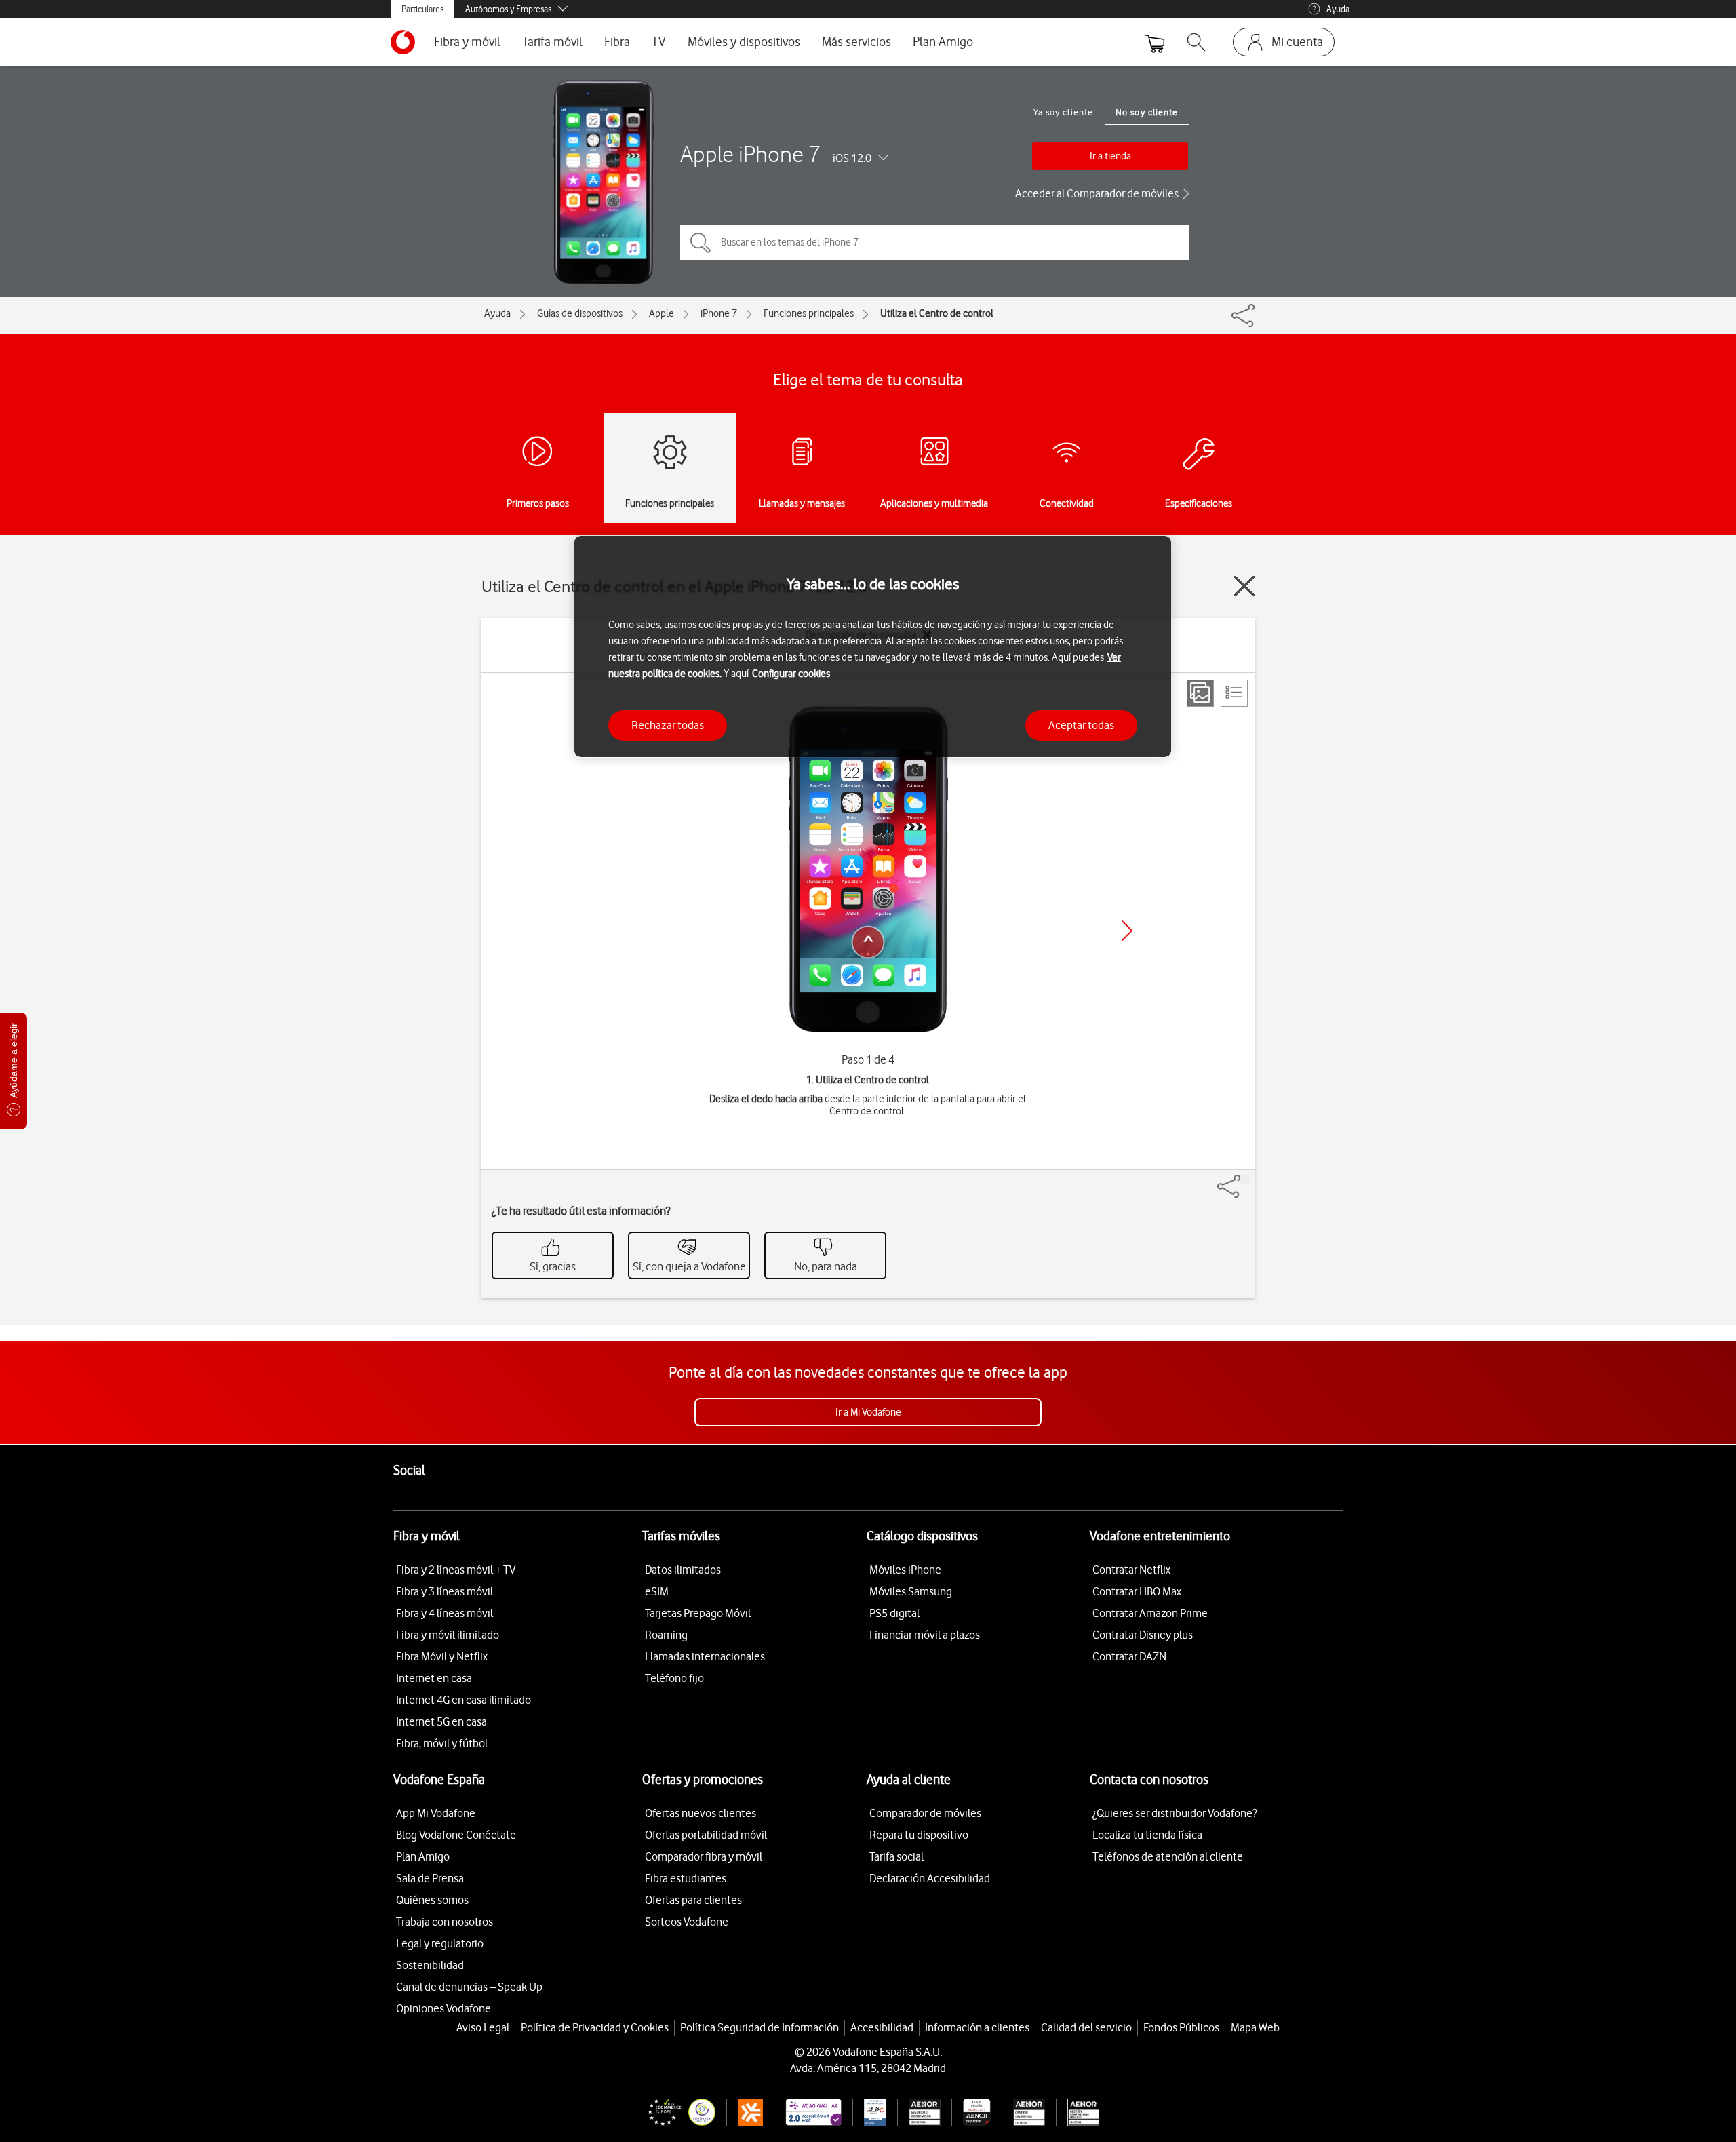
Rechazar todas (668, 724)
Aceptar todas (1081, 724)
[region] (873, 647)
